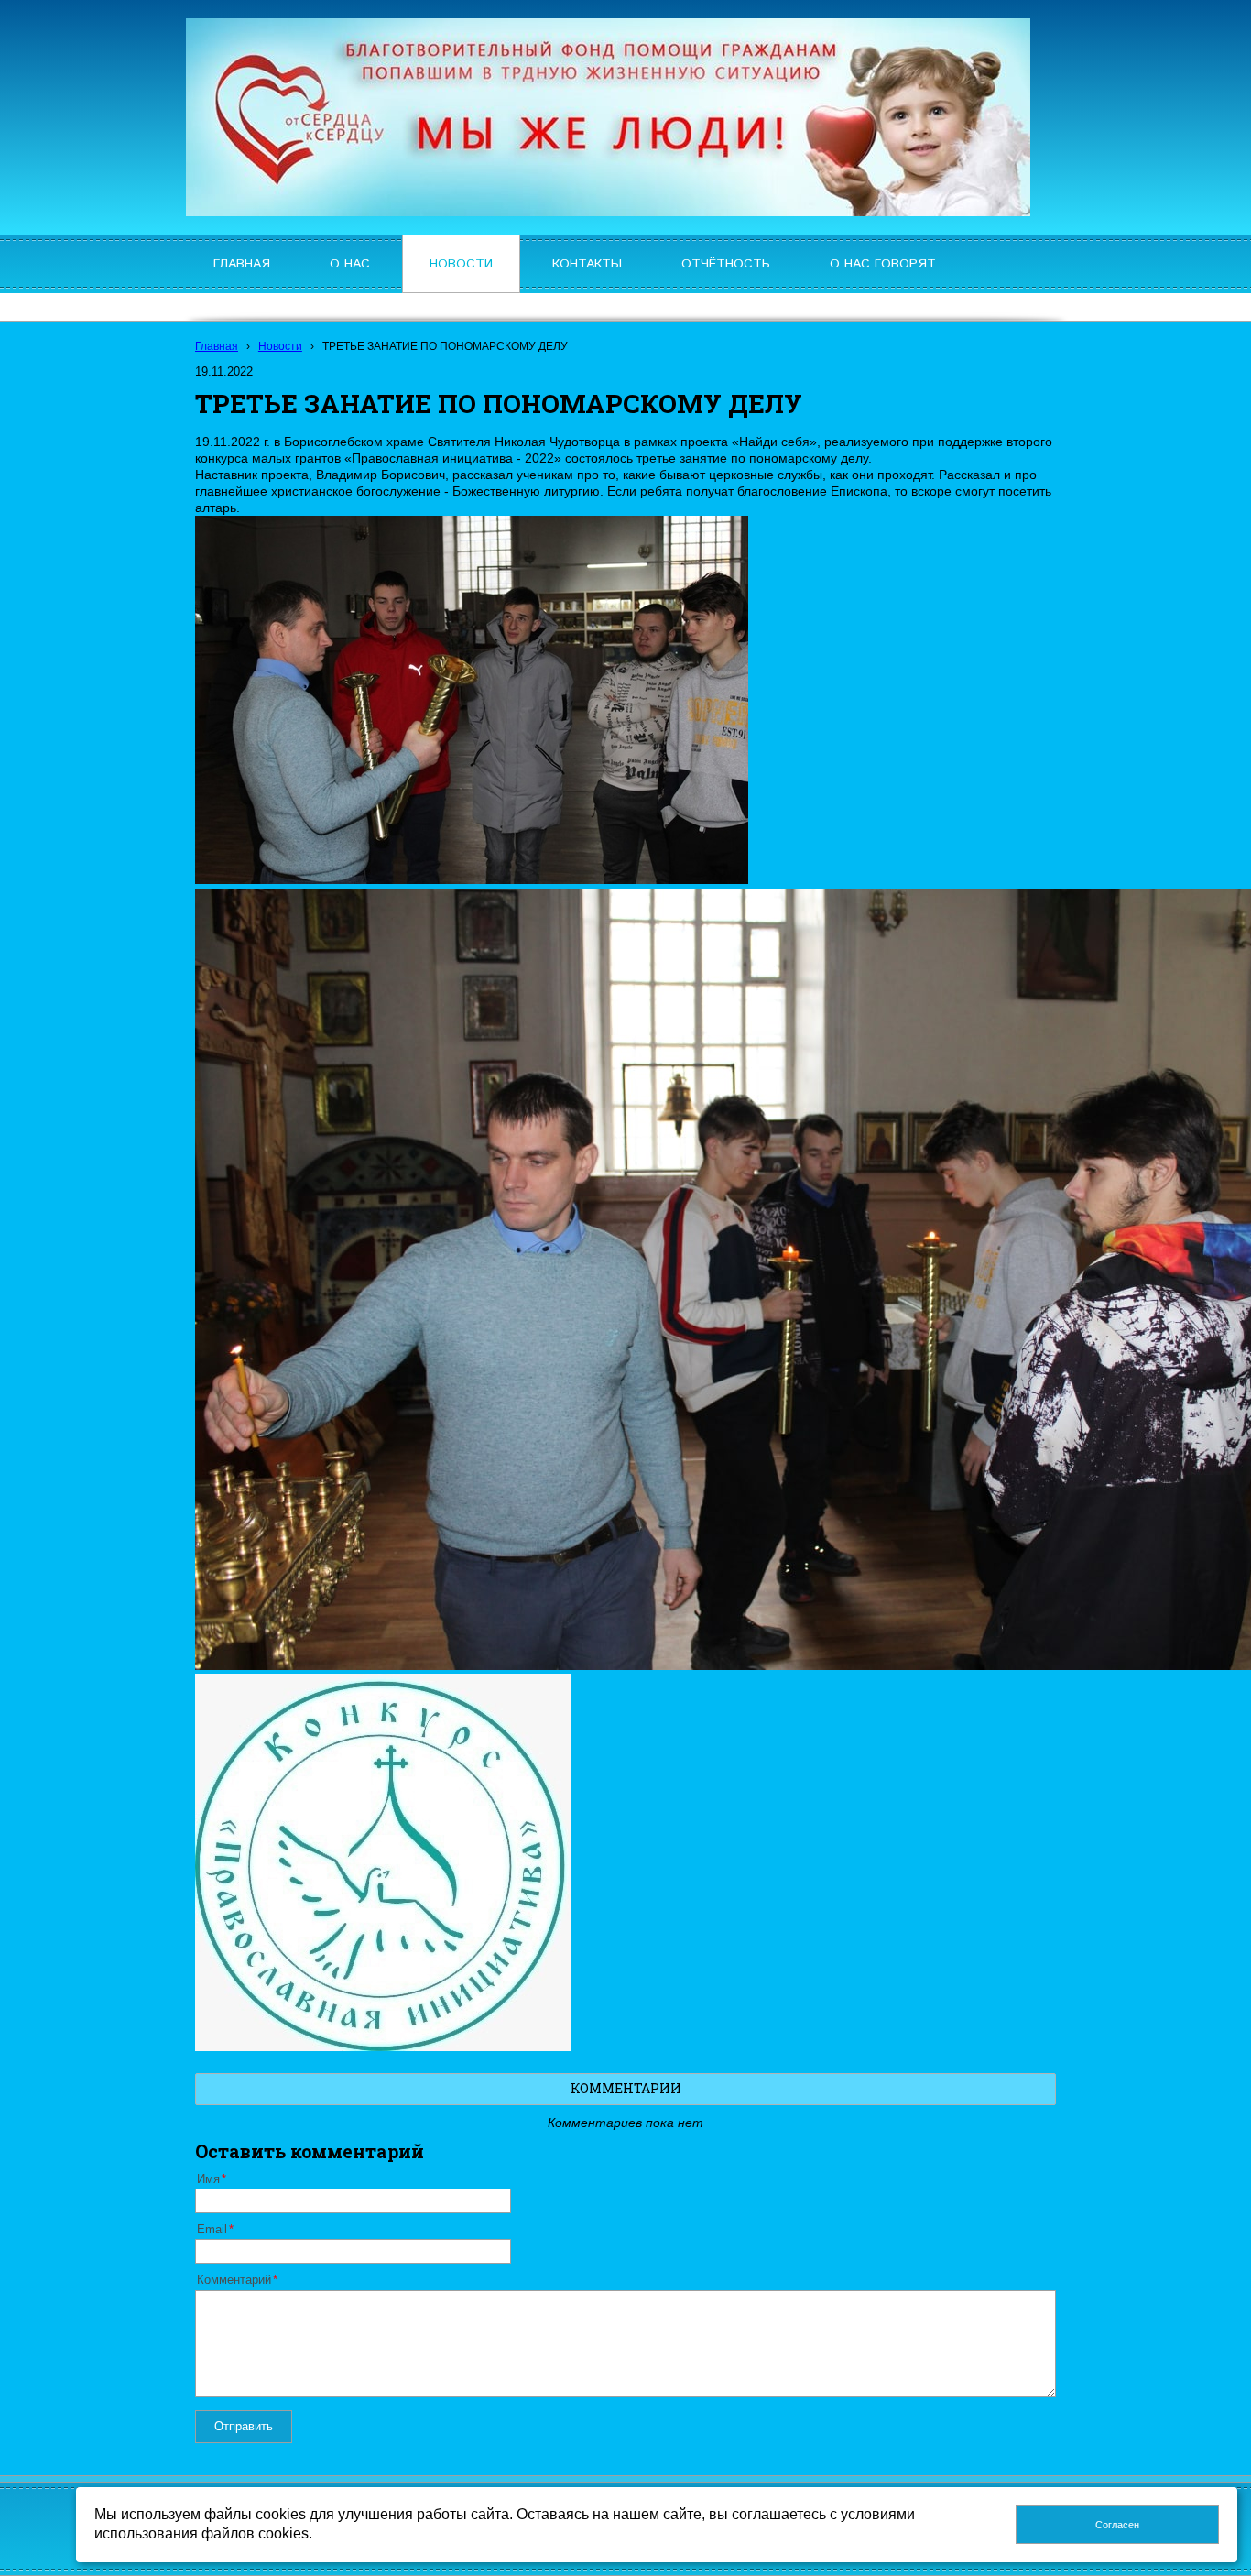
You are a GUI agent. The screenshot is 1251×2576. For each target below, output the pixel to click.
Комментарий (234, 2280)
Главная (217, 346)
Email (212, 2230)
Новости (280, 346)
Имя (208, 2179)
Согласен (1117, 2525)
